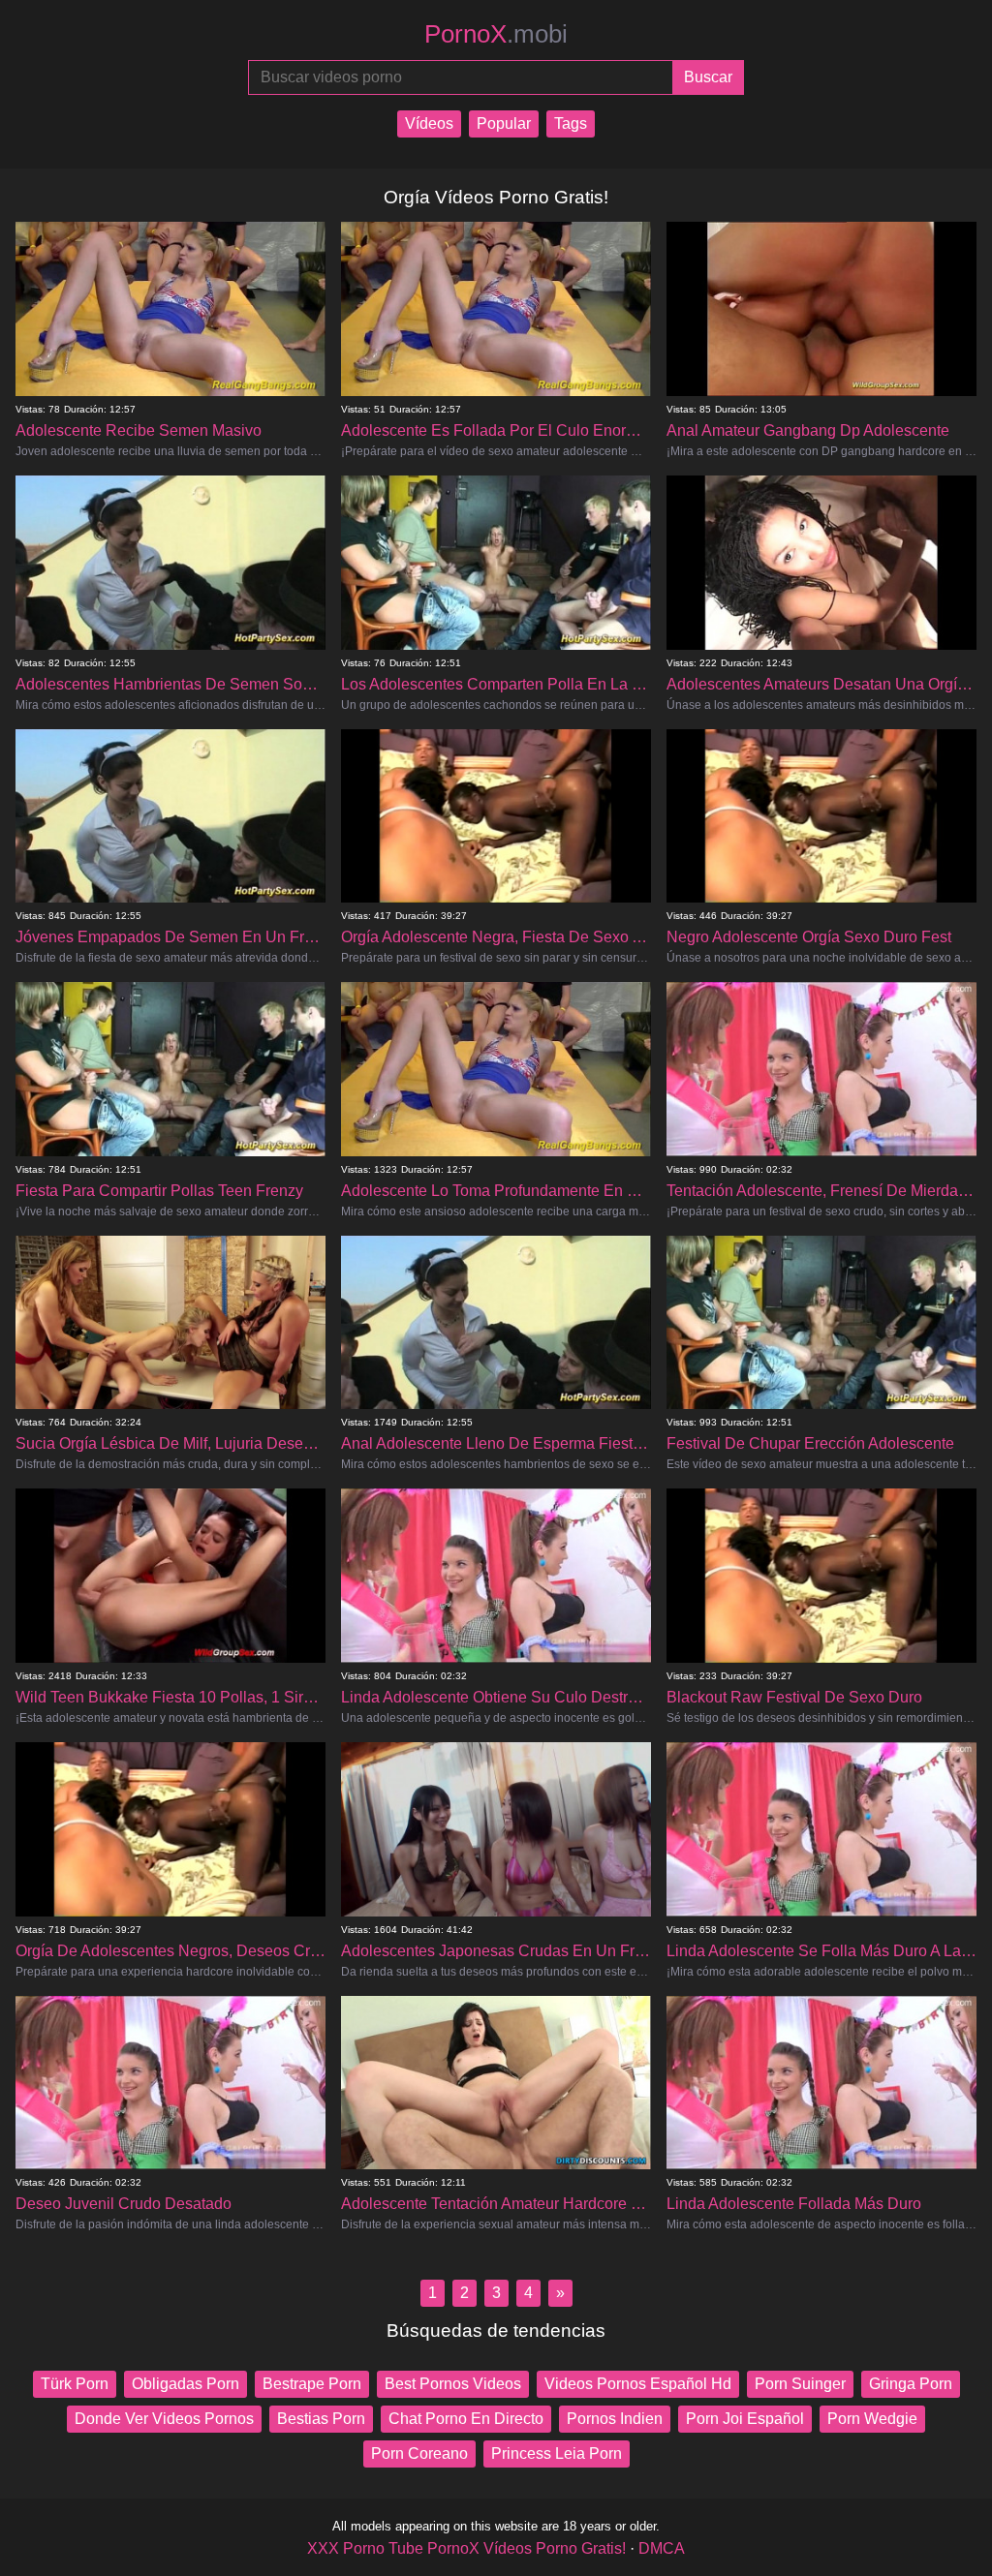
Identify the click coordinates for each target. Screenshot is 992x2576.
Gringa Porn (911, 2384)
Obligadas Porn (186, 2384)
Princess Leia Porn (557, 2453)
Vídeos (429, 123)
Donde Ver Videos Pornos (164, 2419)
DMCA (662, 2548)
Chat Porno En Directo (466, 2419)
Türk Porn (75, 2384)
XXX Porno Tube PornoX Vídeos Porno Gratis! (466, 2548)
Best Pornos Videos (453, 2384)
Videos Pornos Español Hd (638, 2384)
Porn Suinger (800, 2384)
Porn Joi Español (745, 2419)
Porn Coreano (419, 2453)
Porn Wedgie (872, 2419)
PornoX (496, 34)
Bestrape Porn (312, 2384)
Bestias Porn (321, 2419)
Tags (571, 123)
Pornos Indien (615, 2419)
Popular (504, 123)
